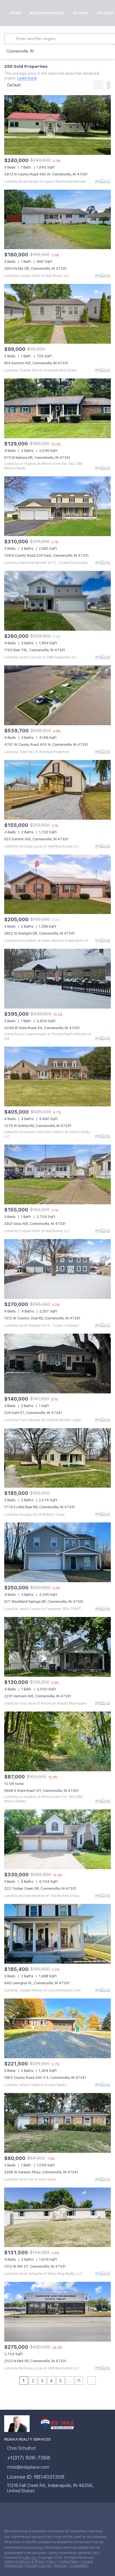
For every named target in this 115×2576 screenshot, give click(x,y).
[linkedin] (18, 2512)
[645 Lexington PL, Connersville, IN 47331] (57, 1934)
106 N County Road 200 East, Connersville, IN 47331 (46, 555)
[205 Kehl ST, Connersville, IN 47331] (57, 1363)
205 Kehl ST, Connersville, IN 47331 (33, 1413)
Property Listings (38, 2566)
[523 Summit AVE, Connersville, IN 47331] (57, 790)
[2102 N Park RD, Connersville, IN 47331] (57, 2312)
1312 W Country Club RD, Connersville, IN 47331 (42, 1318)
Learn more (27, 78)
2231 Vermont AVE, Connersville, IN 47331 (38, 1696)
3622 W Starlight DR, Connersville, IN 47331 (39, 933)
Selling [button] (105, 13)
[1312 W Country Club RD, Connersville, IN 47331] (57, 1269)
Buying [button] (81, 13)
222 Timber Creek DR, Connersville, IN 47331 (40, 1888)
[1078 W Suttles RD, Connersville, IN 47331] (57, 1077)
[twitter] (29, 2512)
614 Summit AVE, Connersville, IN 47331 (36, 363)
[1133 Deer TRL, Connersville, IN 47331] (57, 601)
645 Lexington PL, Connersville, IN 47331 (37, 1983)
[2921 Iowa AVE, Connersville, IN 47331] (57, 1174)
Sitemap (60, 2566)
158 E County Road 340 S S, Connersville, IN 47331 (45, 2078)
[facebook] (7, 2512)
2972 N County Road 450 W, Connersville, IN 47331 (46, 174)
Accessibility (79, 2566)
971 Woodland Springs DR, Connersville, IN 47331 (44, 1602)
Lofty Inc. (30, 2558)
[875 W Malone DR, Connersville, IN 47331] (57, 408)
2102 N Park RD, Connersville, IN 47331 (35, 2361)
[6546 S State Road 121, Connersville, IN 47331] (57, 1741)
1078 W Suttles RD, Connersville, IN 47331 (38, 1126)
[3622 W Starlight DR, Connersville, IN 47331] (57, 884)
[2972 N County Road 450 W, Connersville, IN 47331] (57, 125)
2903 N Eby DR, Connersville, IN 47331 (35, 268)
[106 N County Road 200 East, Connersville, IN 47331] (57, 506)
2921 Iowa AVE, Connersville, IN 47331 (35, 1224)
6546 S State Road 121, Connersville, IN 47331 (41, 1791)
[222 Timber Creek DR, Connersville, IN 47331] (57, 1839)
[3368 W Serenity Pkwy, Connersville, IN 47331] (57, 2123)
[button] (11, 39)
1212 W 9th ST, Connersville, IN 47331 (35, 2266)
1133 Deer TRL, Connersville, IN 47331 (35, 650)
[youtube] (63, 2512)
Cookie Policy (69, 2562)
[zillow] (40, 2512)
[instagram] (51, 2512)
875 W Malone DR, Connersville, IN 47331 (37, 458)
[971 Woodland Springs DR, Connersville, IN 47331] (57, 1552)
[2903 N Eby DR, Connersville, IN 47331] (57, 220)
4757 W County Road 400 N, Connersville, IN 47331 (46, 745)
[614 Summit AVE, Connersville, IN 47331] (57, 314)
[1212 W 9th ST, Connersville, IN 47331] (57, 2217)
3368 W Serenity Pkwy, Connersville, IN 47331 (41, 2172)
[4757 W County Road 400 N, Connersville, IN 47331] (57, 695)
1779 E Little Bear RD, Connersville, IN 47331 (40, 1507)
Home (15, 13)
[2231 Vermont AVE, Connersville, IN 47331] (57, 1647)
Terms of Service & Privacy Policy (30, 2562)
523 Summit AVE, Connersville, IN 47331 (36, 839)
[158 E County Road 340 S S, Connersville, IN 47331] (57, 2028)
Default (14, 85)
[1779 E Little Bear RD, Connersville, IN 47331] (57, 1458)
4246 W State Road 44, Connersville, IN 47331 (42, 1028)
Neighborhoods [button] (47, 13)
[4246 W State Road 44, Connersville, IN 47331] (57, 979)
